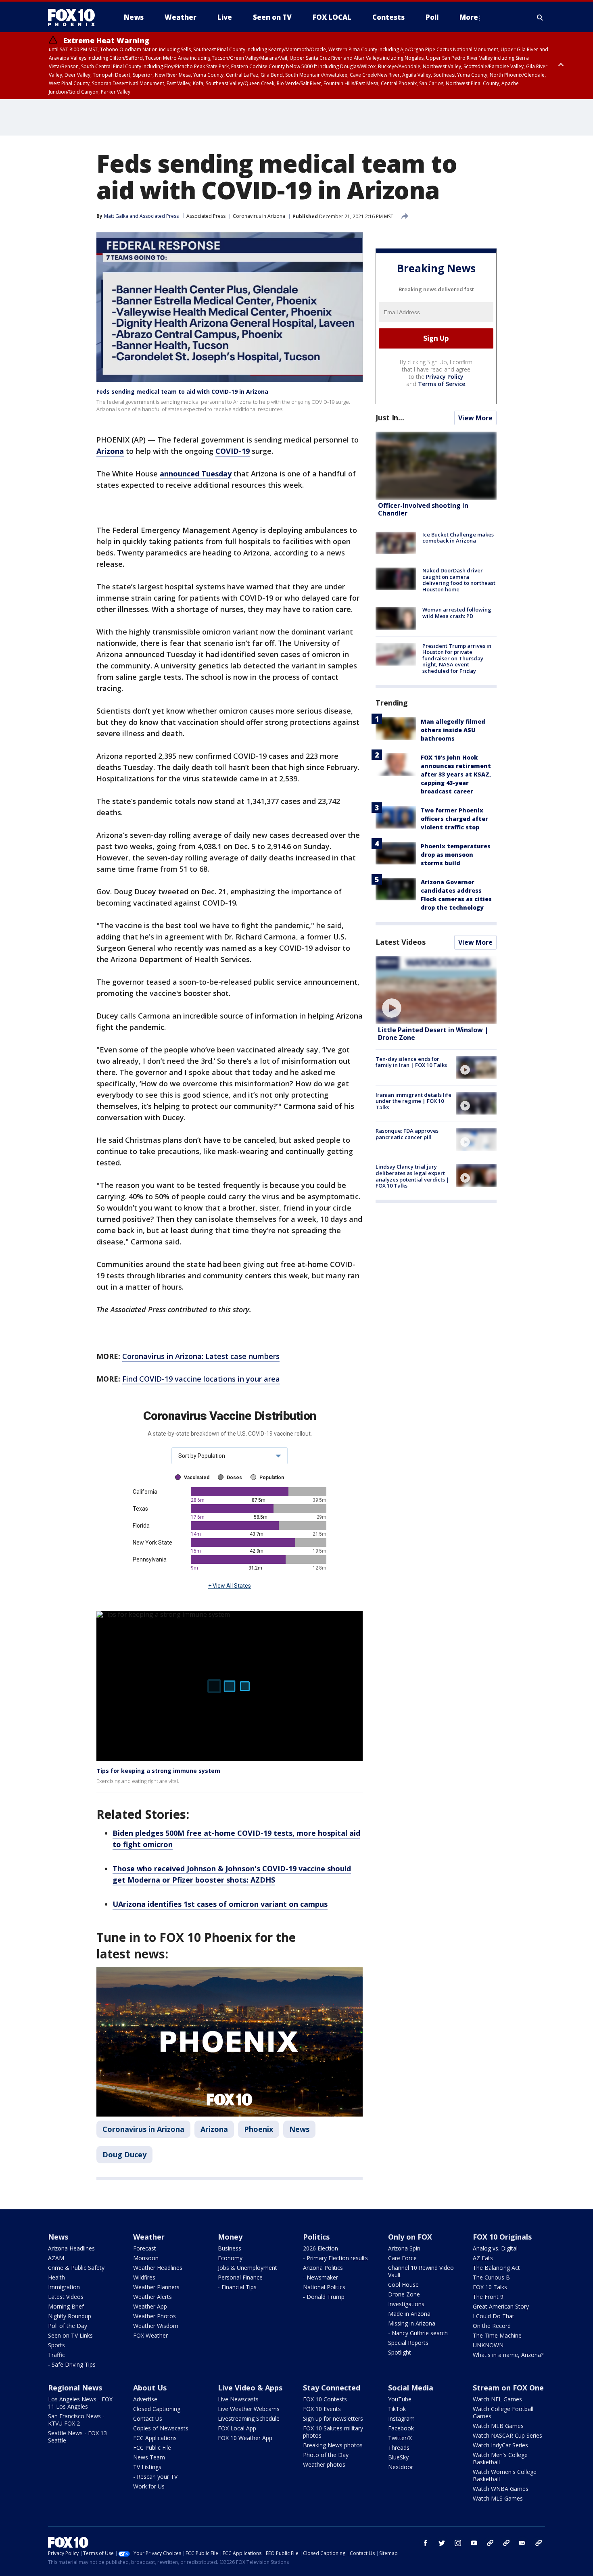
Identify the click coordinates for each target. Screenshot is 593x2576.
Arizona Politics (323, 2268)
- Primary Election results (335, 2258)
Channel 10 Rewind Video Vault (421, 2271)
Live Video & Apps (250, 2388)
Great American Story (501, 2306)
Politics (316, 2237)
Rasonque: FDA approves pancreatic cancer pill (407, 1134)
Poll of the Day (68, 2326)
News (299, 2129)
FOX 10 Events (322, 2409)
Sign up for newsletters (333, 2418)
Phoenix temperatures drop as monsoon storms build (456, 855)
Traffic (56, 2355)
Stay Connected (332, 2388)
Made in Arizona (409, 2314)
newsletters (539, 2543)
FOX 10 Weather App (245, 2438)
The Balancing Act (496, 2268)
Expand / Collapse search (540, 17)
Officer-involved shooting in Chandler (423, 510)
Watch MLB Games (498, 2426)
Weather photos (324, 2464)
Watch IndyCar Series (500, 2445)
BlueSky (398, 2457)
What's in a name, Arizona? (508, 2355)
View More (475, 418)
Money (230, 2237)
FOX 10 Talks (490, 2287)
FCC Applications (155, 2438)
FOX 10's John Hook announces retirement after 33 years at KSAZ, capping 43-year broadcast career (456, 774)
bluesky (506, 2543)
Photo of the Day (326, 2455)
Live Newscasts (238, 2399)
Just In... (390, 418)
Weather (149, 2237)
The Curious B (491, 2277)
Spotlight (400, 2352)
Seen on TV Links (70, 2335)
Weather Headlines (158, 2268)
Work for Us (149, 2486)
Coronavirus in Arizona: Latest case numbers (201, 1356)
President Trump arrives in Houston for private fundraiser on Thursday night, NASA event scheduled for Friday (457, 658)
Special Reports (408, 2343)
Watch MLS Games (498, 2498)
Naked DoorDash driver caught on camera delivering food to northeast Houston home (459, 580)
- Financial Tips (237, 2287)
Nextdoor (401, 2467)
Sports (56, 2345)
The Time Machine (497, 2335)
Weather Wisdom (156, 2326)
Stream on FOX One (508, 2388)
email (522, 2543)
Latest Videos (401, 942)
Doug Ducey (124, 2154)
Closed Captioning (157, 2409)
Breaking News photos (333, 2445)
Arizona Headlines (71, 2248)
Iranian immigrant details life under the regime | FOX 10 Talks (413, 1101)
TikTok (397, 2409)
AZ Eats (483, 2258)
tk (490, 2543)
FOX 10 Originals (502, 2237)
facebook (426, 2543)
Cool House (403, 2285)
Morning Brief (66, 2306)
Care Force (402, 2258)
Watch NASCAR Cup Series (507, 2435)
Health (56, 2277)
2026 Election (321, 2248)
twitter (442, 2543)
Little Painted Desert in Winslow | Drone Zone (433, 1034)
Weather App (150, 2306)
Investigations (406, 2304)
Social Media (411, 2388)
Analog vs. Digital (495, 2248)
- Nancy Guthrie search (418, 2333)
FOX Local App (237, 2428)
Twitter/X (400, 2438)
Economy (230, 2258)
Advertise (145, 2399)
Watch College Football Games (503, 2412)
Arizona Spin (404, 2248)
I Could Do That (494, 2316)
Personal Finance (240, 2277)
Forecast (145, 2248)
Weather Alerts (152, 2297)
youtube (474, 2543)
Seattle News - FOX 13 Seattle (77, 2437)
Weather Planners (156, 2287)
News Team (149, 2457)
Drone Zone (404, 2294)
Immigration (64, 2287)
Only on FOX (410, 2237)
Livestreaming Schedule (249, 2418)
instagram (458, 2543)
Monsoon (146, 2258)
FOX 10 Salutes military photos (333, 2432)
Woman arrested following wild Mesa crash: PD (457, 613)
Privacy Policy (445, 377)
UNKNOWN (488, 2345)
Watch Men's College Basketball (500, 2458)
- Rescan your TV (155, 2477)
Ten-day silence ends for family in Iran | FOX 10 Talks (411, 1062)
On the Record (492, 2326)
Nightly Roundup (70, 2316)
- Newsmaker (321, 2277)
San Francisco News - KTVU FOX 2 (76, 2420)
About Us (150, 2388)
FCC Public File (152, 2448)
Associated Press (206, 216)
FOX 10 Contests (325, 2399)
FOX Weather (150, 2335)
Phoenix (259, 2129)
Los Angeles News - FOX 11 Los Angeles (80, 2403)
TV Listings (147, 2467)
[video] (436, 990)
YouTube (400, 2399)
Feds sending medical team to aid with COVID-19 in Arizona (182, 391)
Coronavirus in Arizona (259, 216)
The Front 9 (488, 2297)
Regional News (75, 2388)
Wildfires (144, 2277)
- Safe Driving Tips (72, 2364)
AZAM (56, 2258)
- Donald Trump (324, 2297)
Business (230, 2248)
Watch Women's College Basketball (505, 2475)
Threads (399, 2448)
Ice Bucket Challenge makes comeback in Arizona (458, 538)
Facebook (401, 2428)
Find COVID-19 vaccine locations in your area (201, 1379)
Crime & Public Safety (76, 2268)
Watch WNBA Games (501, 2489)
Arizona (214, 2129)
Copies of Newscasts (161, 2428)
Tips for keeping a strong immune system (158, 1771)
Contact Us (148, 2418)
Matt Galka (116, 216)
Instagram (401, 2418)
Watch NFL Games (497, 2399)
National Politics (324, 2287)
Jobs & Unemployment (247, 2268)
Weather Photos (155, 2316)
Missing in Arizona (412, 2323)
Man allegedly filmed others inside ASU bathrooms (453, 730)
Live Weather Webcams (249, 2409)
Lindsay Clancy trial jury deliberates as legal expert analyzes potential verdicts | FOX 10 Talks (412, 1176)
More (469, 17)
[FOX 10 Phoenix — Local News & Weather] (75, 17)
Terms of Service (442, 384)
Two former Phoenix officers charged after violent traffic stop (454, 819)
